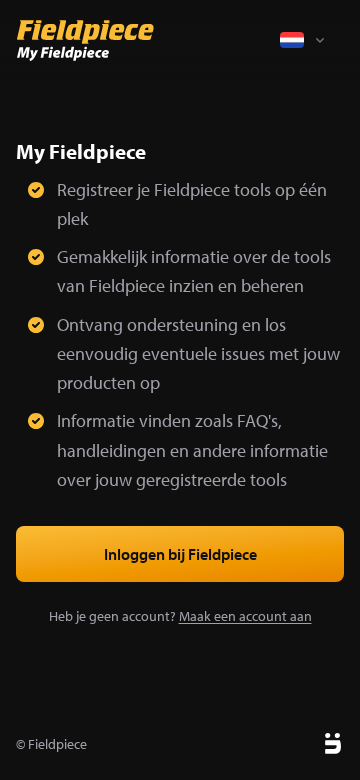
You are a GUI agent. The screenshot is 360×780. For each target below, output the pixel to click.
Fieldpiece (57, 744)
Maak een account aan (245, 616)
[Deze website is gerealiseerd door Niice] (310, 744)
